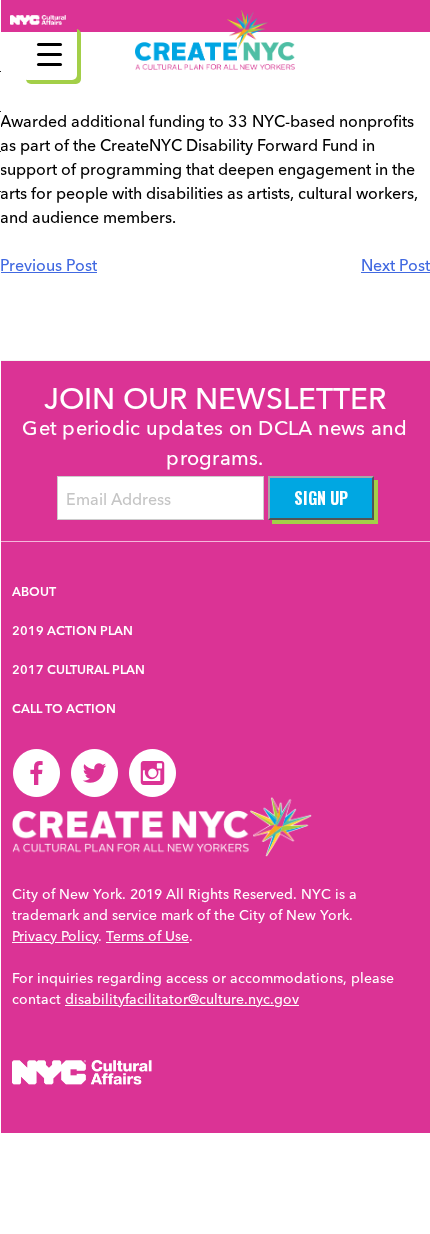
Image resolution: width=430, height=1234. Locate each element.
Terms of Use (147, 935)
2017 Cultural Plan (78, 669)
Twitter (94, 773)
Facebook (36, 773)
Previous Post (48, 264)
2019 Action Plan (72, 630)
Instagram (152, 773)
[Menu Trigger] (49, 52)
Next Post (395, 264)
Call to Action (64, 708)
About (34, 591)
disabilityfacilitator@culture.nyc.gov (182, 998)
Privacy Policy (55, 935)
